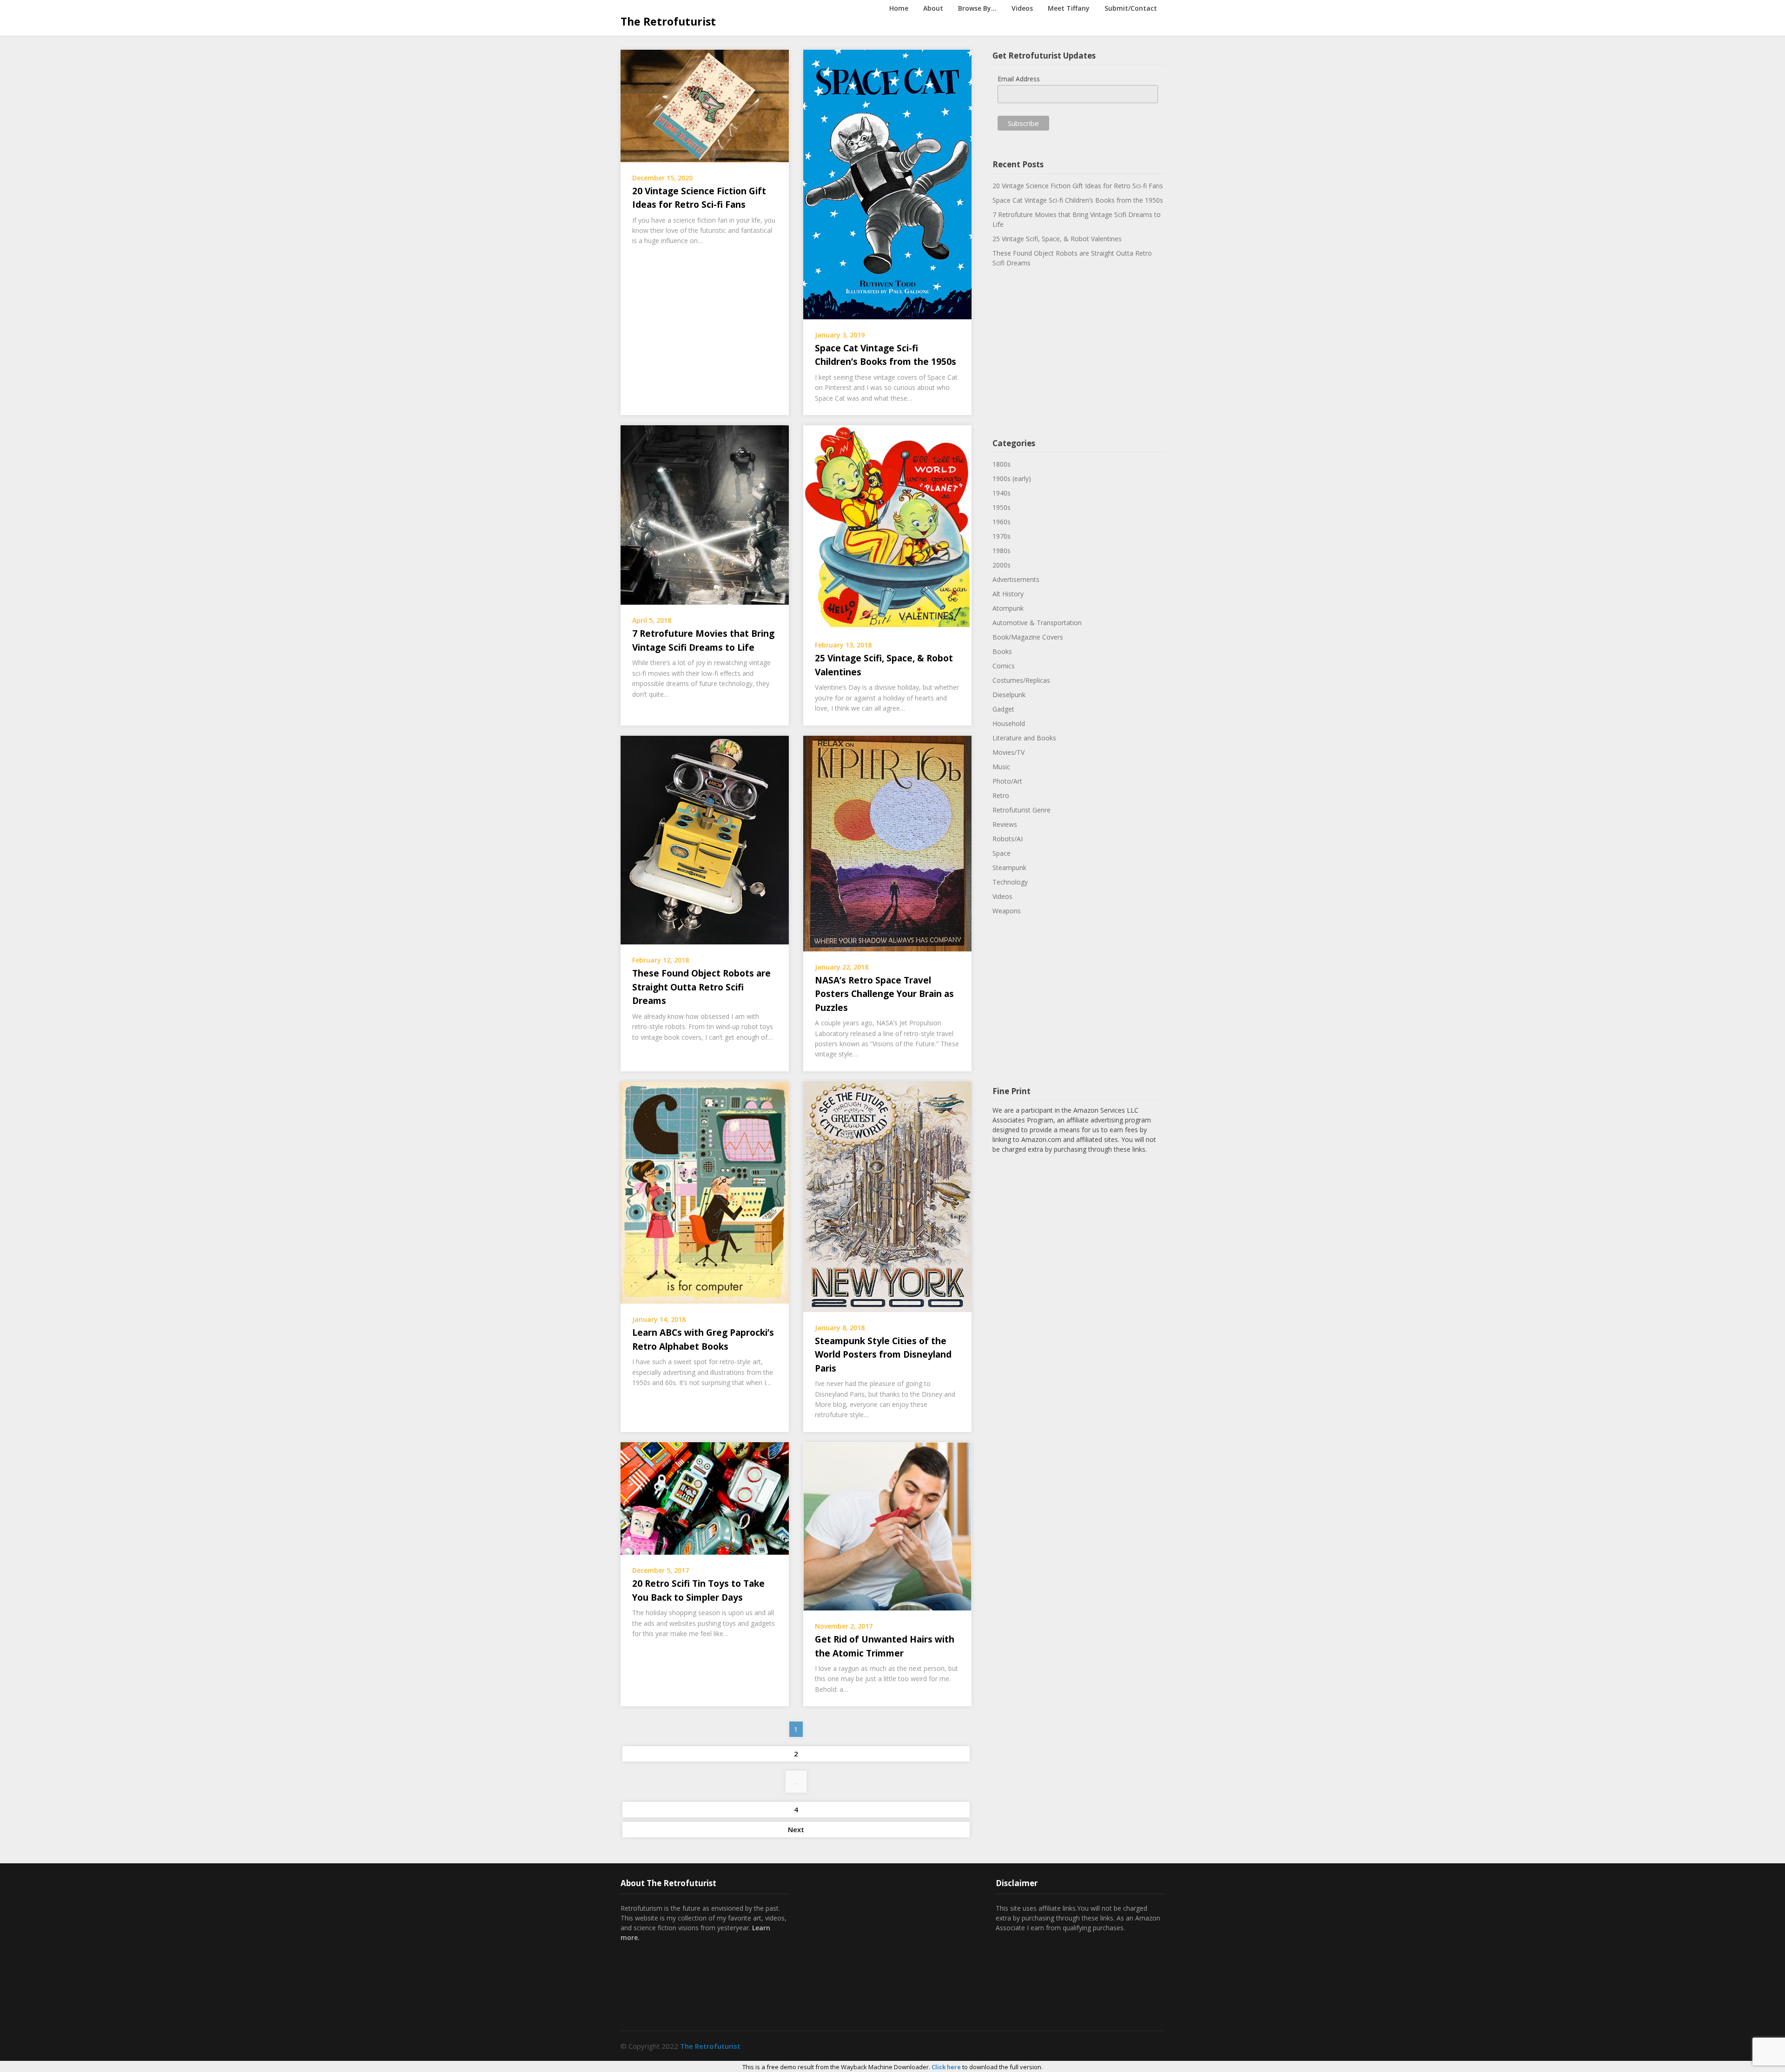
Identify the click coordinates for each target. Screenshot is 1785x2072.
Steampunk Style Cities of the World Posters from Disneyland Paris (883, 1355)
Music (1001, 767)
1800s (1002, 464)
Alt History (1008, 594)
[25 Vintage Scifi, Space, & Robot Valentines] (887, 527)
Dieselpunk (1009, 695)
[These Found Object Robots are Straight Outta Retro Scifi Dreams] (705, 839)
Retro (1001, 795)
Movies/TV (1008, 752)
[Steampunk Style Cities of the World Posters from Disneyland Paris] (887, 1196)
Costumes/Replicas (1021, 680)
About (933, 8)
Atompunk (1008, 608)
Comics (1004, 666)
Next (796, 1829)
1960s (1002, 522)
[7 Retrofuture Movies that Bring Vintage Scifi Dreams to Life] (705, 514)
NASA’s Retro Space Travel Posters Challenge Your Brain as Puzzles (884, 994)
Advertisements (1016, 579)
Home (899, 8)
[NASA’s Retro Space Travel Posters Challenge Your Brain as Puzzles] (887, 843)
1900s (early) (1012, 478)
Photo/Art (1007, 781)
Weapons (1007, 911)
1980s (1002, 551)
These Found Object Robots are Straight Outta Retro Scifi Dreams (701, 987)
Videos (1022, 8)
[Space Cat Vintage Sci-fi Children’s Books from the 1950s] (887, 184)
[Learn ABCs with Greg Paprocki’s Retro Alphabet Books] (705, 1192)
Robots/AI (1008, 839)
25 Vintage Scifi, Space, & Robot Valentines (1057, 239)
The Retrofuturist (668, 21)
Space (1002, 853)
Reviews (1005, 824)
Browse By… (977, 8)
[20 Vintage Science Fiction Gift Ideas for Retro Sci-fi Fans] (705, 105)
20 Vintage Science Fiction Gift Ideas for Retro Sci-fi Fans (1078, 186)
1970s (1002, 536)
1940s (1002, 493)
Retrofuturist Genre (1021, 810)
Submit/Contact (1131, 8)
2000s (1002, 565)
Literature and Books (1024, 738)
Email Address (1019, 79)
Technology (1010, 882)
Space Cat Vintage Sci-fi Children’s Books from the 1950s (1078, 200)
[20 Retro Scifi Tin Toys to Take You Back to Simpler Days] (705, 1498)
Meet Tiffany (1069, 8)
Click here (946, 2067)
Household (1009, 723)
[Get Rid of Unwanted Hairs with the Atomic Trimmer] (887, 1525)
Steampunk (1009, 868)
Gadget (1003, 709)
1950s (1002, 507)
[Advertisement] (1078, 354)
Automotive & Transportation (1037, 623)
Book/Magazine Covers (1028, 637)
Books (1002, 651)
